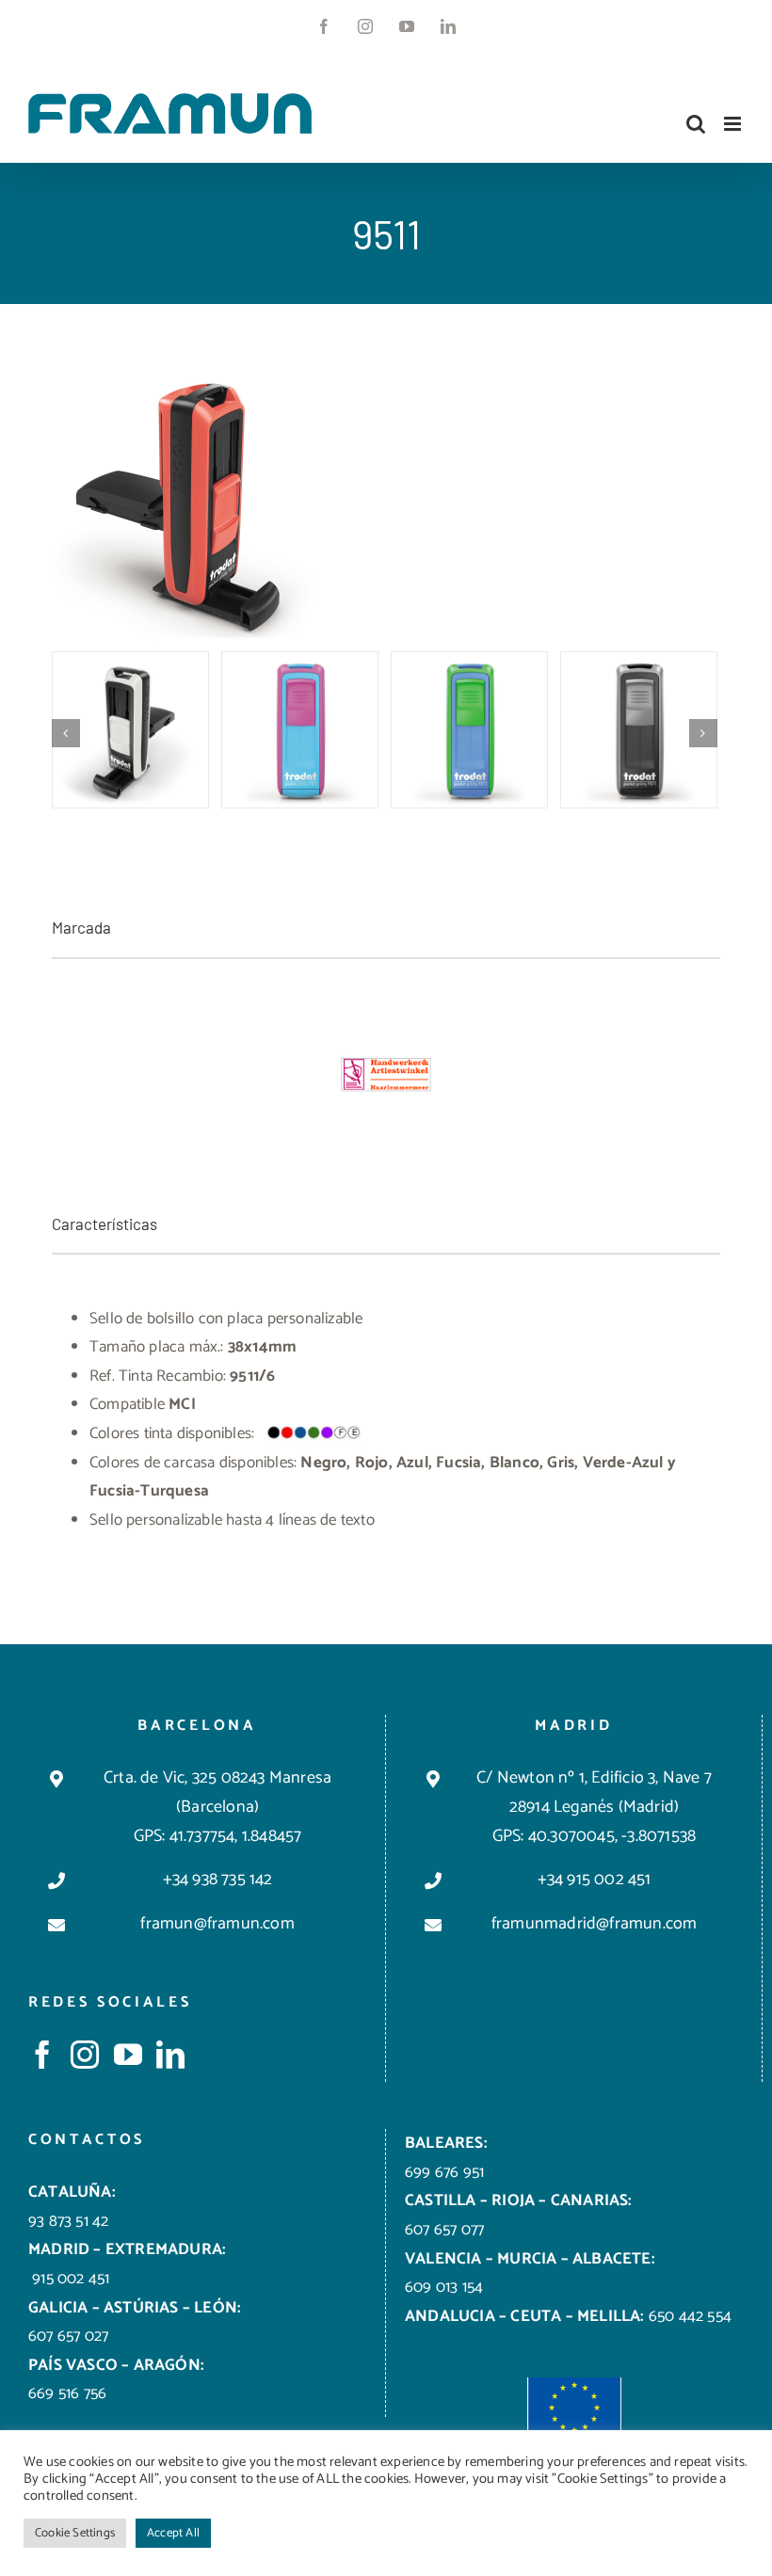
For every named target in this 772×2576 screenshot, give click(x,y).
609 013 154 (444, 2287)
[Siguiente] (703, 733)
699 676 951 (444, 2172)
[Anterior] (66, 733)
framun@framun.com (217, 1924)
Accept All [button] (173, 2533)
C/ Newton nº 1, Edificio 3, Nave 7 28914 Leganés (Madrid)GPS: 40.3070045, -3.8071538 (594, 1807)
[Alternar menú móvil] (734, 124)
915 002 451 (69, 2279)
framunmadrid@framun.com (595, 1924)
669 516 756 (67, 2393)
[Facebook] (42, 2055)
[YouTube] (128, 2055)
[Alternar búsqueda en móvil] (696, 124)
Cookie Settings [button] (75, 2533)
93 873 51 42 (68, 2221)
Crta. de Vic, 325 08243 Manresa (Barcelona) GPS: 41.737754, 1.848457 (217, 1807)
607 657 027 (68, 2336)
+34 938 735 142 (218, 1880)
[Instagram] (85, 2055)
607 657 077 (444, 2230)
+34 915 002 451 (595, 1880)
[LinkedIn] (170, 2055)
